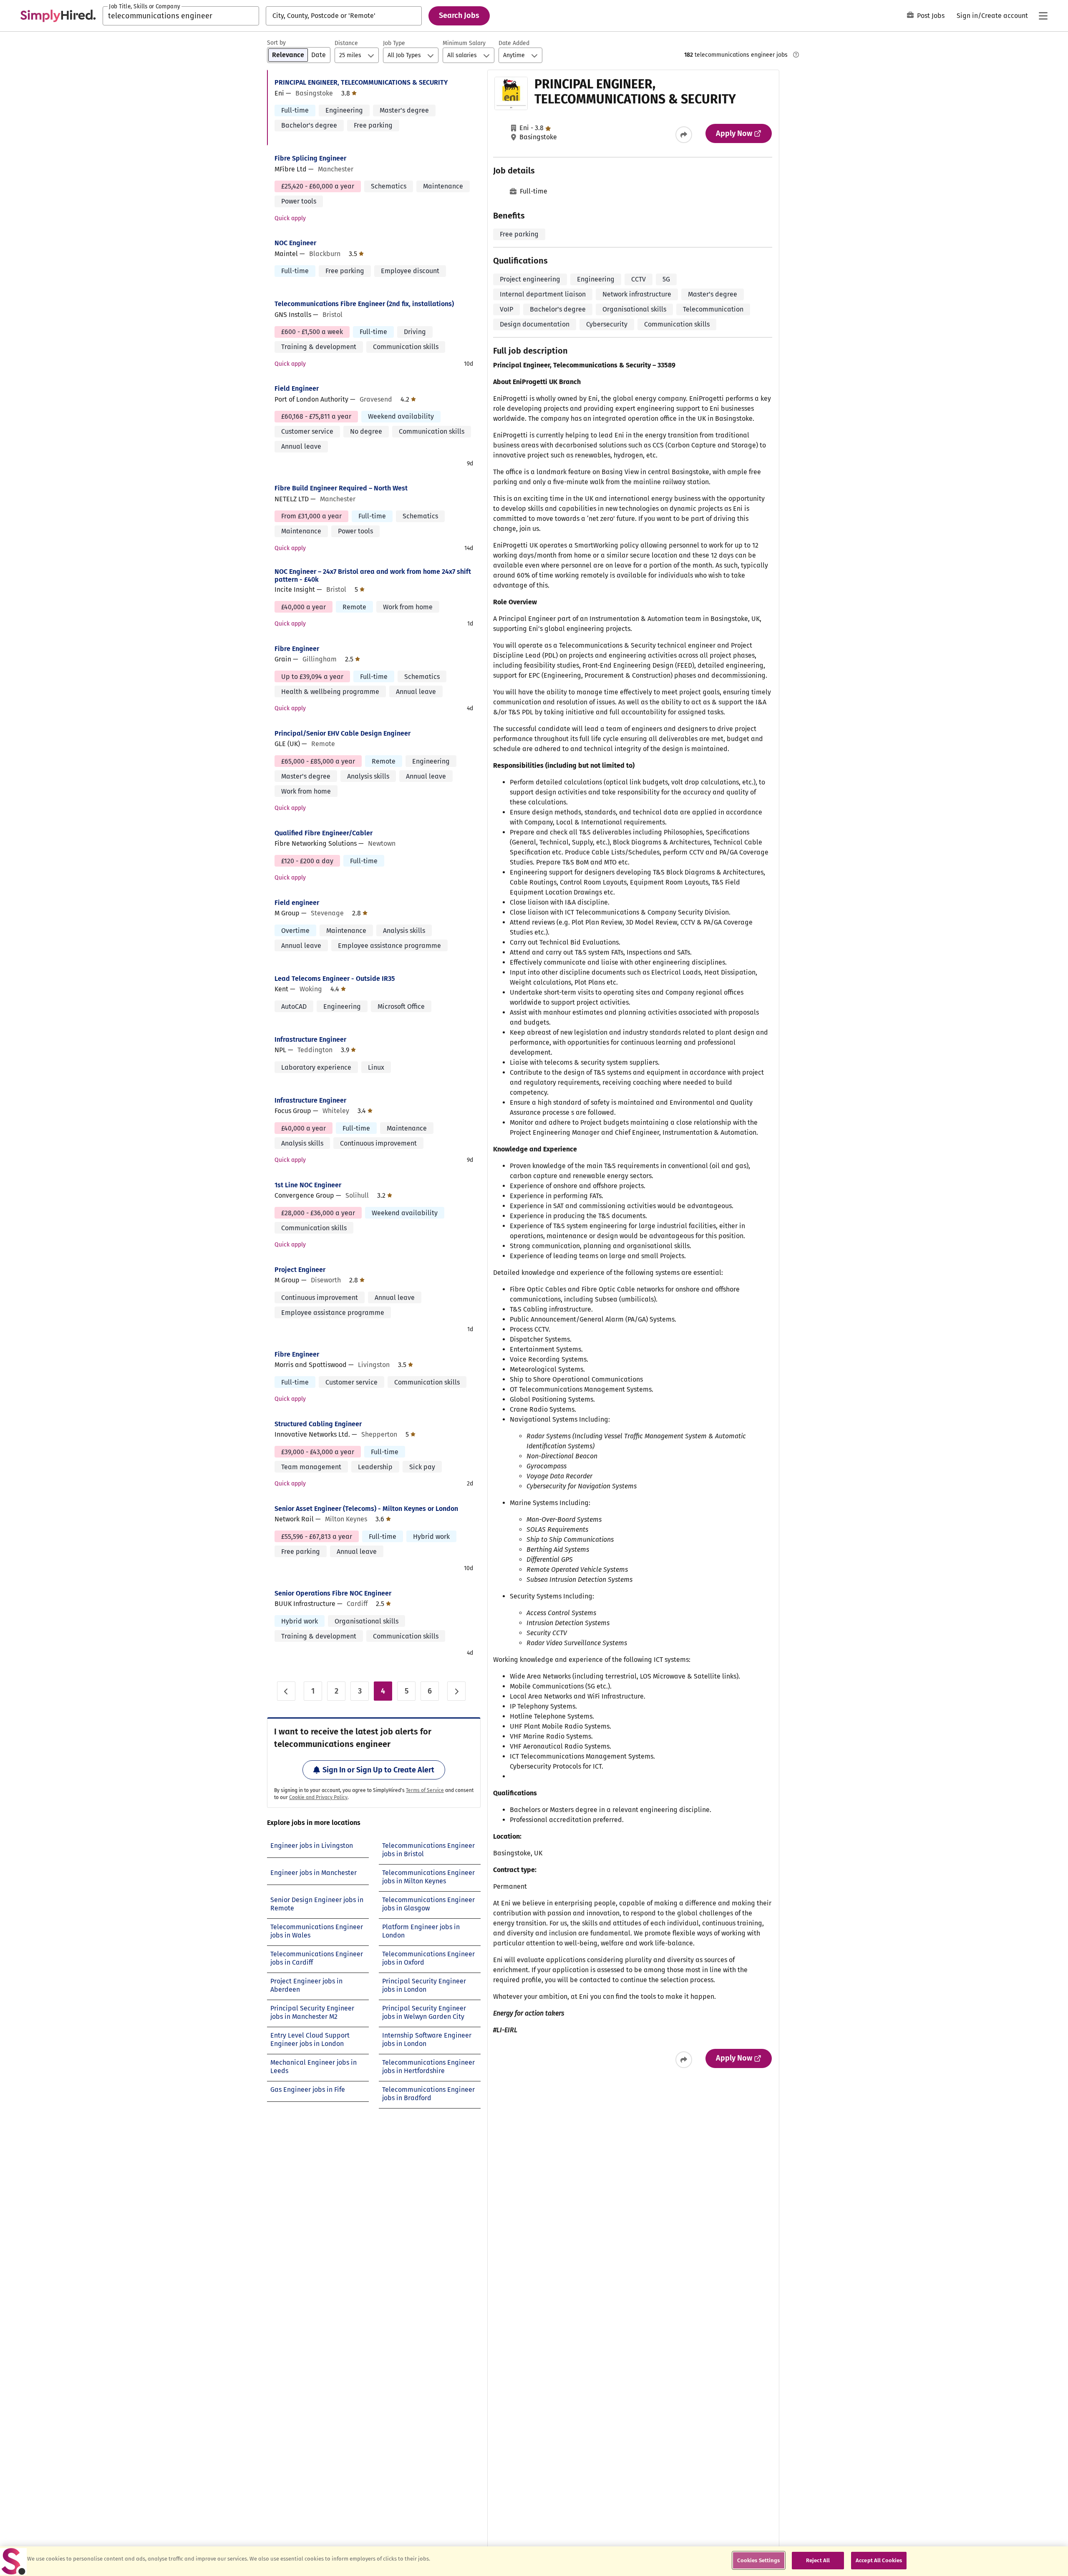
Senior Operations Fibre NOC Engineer (333, 1593)
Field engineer (297, 903)
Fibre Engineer (297, 649)
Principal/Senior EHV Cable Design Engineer (343, 733)
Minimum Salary (464, 43)
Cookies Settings (758, 2560)
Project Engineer (300, 1270)
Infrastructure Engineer (310, 1039)
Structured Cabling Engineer (318, 1424)
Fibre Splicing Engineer (310, 158)
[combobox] (181, 16)
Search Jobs (459, 15)
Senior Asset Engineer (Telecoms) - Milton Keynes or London (366, 1509)
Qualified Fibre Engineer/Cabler (324, 833)
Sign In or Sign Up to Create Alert (378, 1770)
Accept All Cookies (879, 2560)
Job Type (394, 43)
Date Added (514, 43)
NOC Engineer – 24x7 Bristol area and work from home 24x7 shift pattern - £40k (373, 576)
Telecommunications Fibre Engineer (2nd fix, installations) (364, 304)
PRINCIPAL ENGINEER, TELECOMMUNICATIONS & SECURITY (361, 82)
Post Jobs (931, 16)
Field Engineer (297, 388)
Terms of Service (425, 1790)
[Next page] (456, 1691)
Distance (346, 43)
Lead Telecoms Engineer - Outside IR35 (335, 979)
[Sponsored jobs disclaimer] (796, 55)
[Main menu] (1043, 16)
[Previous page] (286, 1691)
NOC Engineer (295, 243)
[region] (534, 2561)
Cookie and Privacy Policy (318, 1797)
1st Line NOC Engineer (308, 1185)
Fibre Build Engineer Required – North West (341, 488)
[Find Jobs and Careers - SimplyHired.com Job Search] (58, 16)
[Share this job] (684, 135)
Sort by (276, 43)
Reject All (818, 2560)
